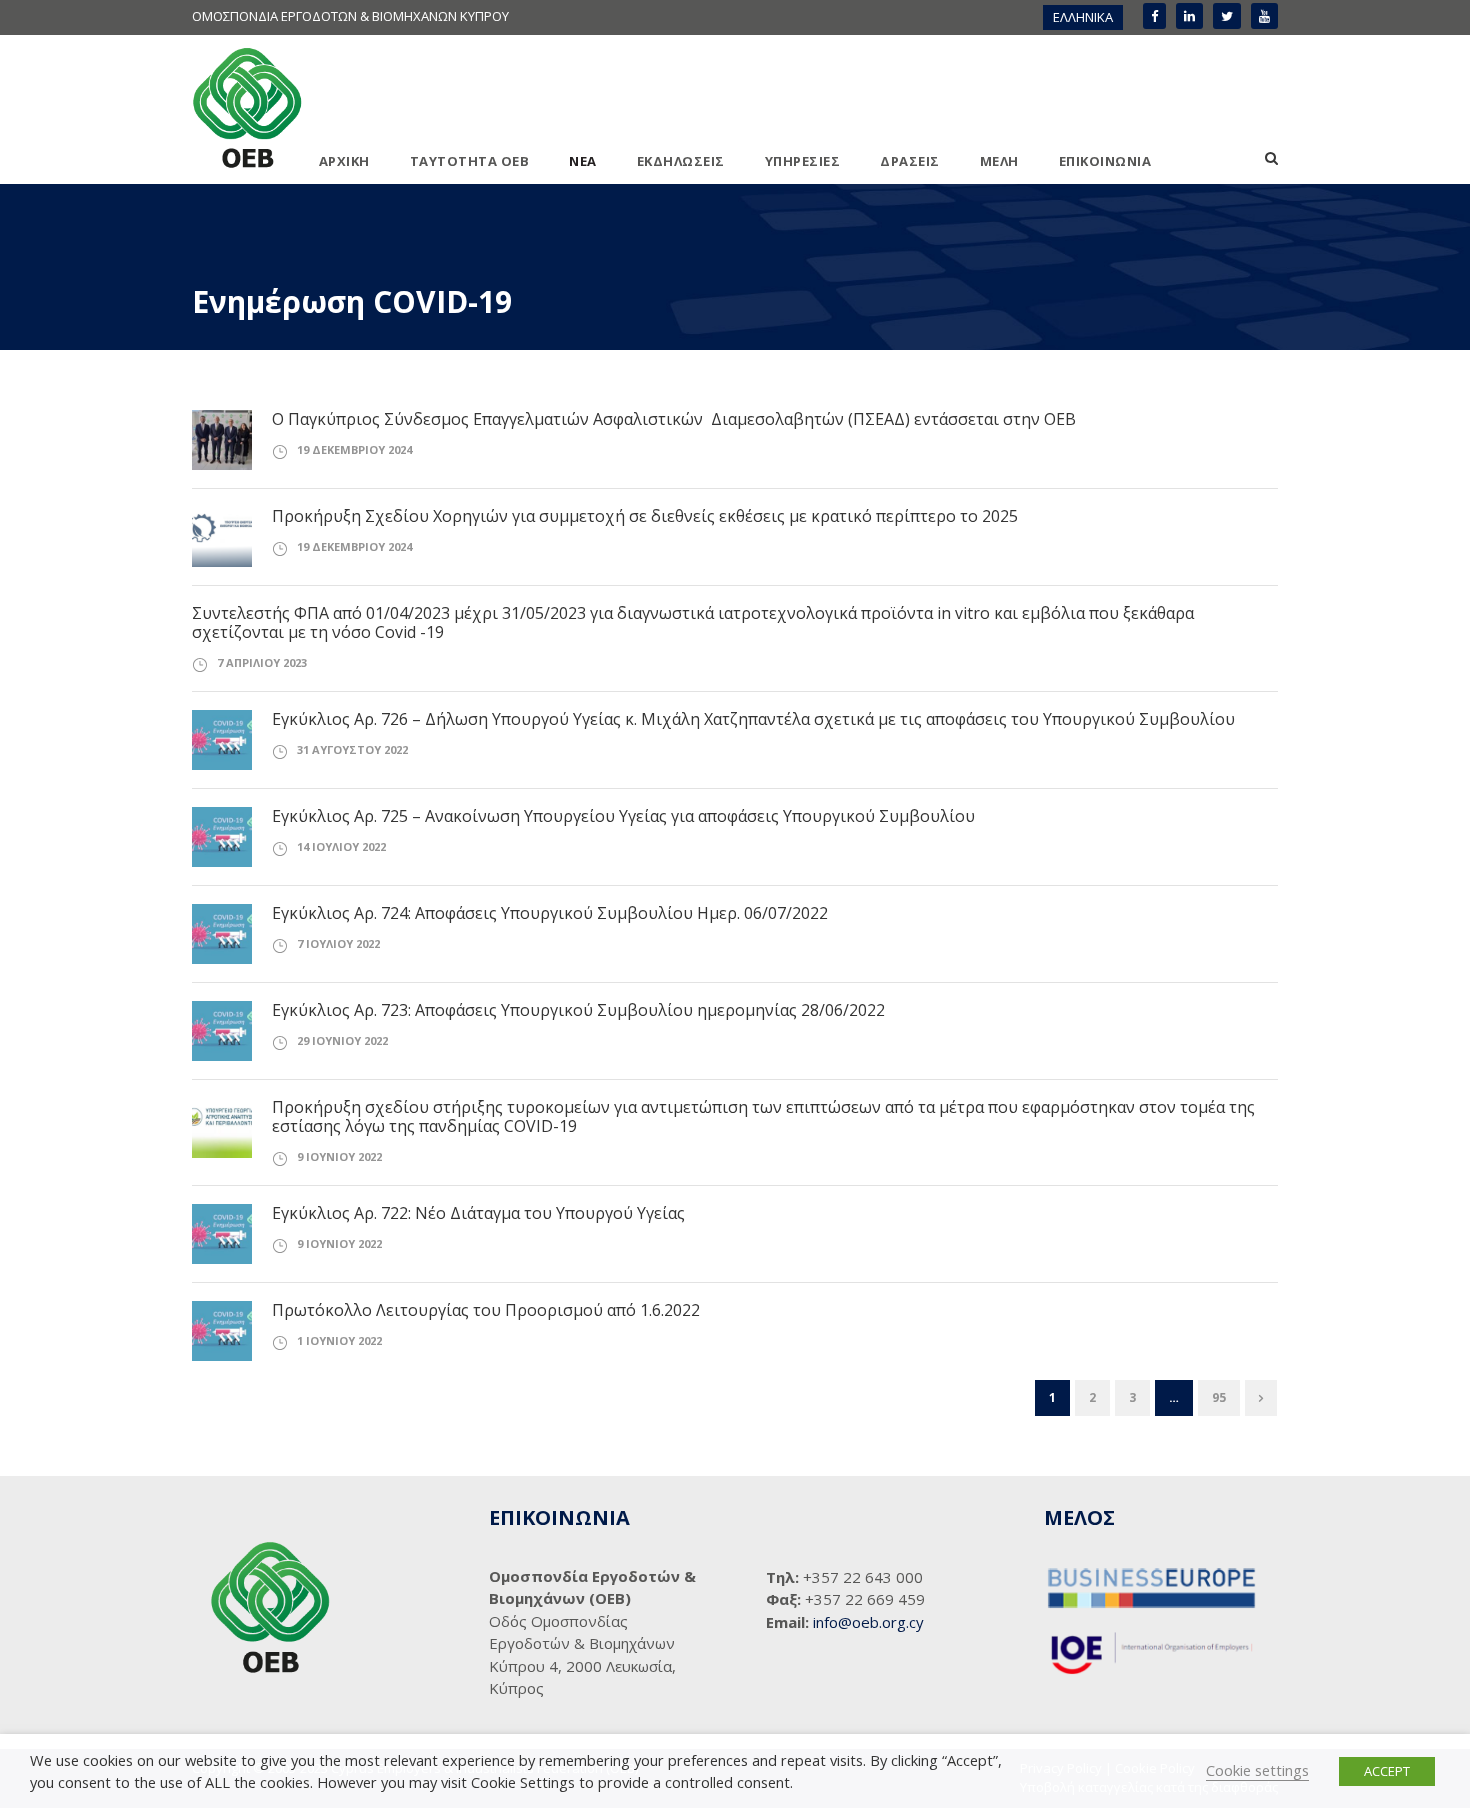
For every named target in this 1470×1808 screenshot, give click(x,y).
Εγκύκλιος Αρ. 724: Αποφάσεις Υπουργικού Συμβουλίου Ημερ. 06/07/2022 (550, 913)
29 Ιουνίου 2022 (342, 1040)
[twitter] (1227, 16)
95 (1219, 1397)
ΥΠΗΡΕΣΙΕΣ (803, 161)
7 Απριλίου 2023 (262, 662)
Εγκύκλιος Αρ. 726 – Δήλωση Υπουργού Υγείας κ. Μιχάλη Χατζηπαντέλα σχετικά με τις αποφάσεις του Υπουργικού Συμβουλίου (753, 719)
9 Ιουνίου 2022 (339, 1156)
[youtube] (1264, 16)
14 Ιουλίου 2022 (341, 846)
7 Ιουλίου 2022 (338, 943)
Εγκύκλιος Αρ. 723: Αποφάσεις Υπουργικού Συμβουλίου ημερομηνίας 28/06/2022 (578, 1010)
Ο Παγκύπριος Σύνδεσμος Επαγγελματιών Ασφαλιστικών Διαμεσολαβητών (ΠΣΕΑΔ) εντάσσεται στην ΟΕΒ (674, 419)
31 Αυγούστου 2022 (352, 749)
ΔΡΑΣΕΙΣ (910, 161)
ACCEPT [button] (1387, 1771)
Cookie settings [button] (1257, 1770)
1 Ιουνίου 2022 (339, 1340)
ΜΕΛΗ (999, 161)
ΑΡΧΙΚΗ (344, 161)
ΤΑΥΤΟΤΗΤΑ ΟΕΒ (470, 161)
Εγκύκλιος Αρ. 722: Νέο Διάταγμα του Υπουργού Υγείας (478, 1213)
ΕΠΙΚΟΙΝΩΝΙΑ (1105, 161)
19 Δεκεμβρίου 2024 (354, 449)
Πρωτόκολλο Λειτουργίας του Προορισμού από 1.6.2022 (486, 1310)
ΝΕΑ (583, 161)
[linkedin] (1189, 16)
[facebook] (1154, 16)
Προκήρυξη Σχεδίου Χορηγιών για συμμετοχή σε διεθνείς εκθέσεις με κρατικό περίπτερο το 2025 (645, 516)
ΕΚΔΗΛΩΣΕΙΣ (681, 161)
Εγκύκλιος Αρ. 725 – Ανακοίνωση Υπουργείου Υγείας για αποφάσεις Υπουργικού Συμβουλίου (623, 816)
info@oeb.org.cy (868, 1622)
